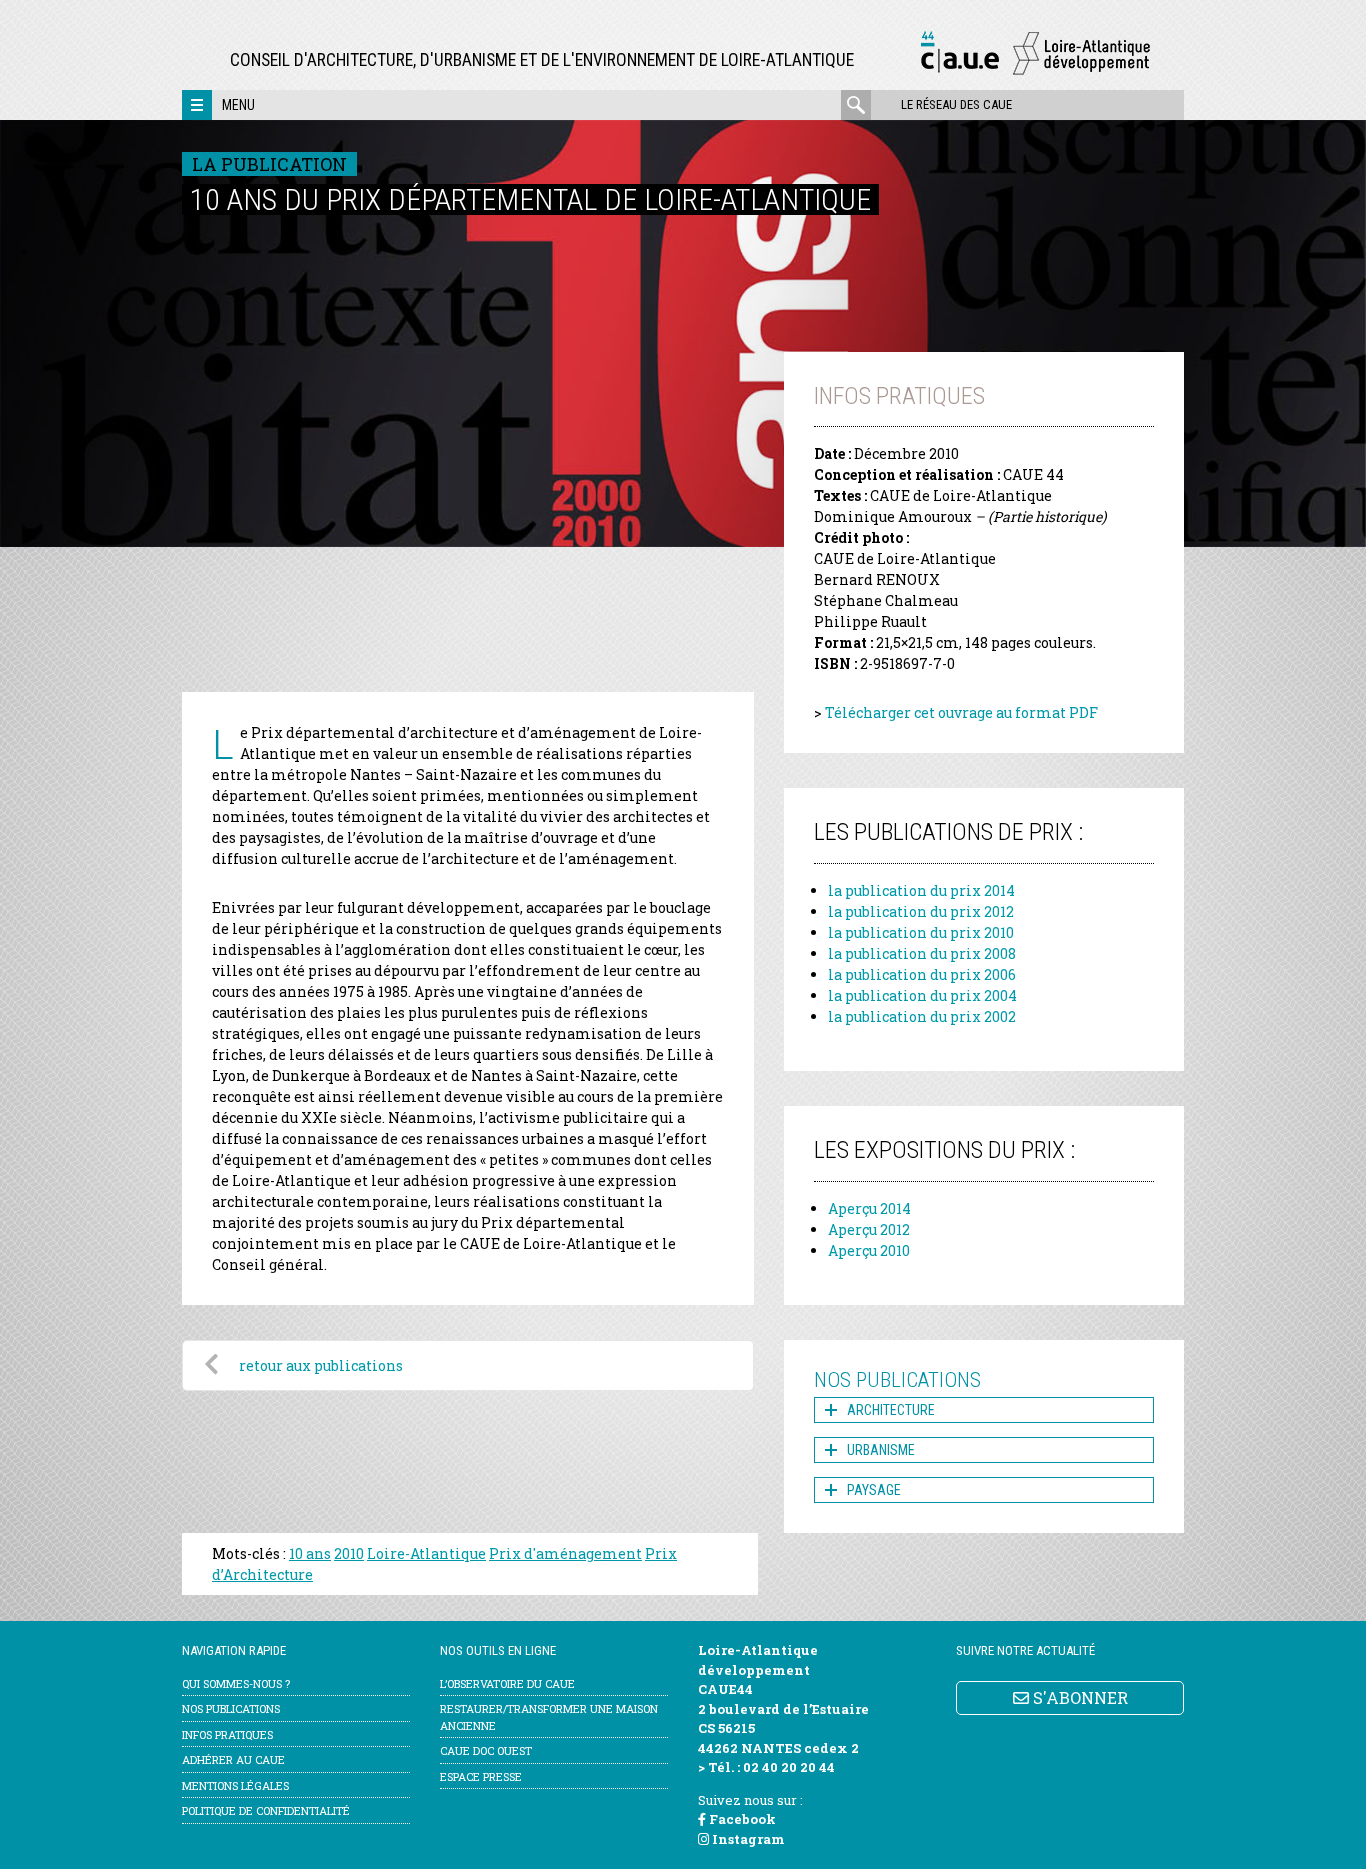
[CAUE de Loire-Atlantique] (1035, 71)
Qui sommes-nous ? (236, 1683)
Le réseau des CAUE (956, 104)
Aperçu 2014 (869, 1208)
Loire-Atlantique (426, 1553)
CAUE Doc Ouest (486, 1750)
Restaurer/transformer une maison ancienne (549, 1717)
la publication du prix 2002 (922, 1016)
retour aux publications (321, 1365)
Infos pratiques (227, 1734)
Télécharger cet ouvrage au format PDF (961, 712)
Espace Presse (481, 1776)
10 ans (310, 1553)
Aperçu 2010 (869, 1250)
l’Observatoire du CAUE (507, 1683)
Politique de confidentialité (266, 1810)
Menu (238, 105)
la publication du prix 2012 (921, 911)
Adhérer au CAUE (233, 1759)
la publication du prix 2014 (921, 890)
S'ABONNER (1078, 1697)
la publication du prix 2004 (922, 995)
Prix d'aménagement (565, 1553)
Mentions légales (235, 1785)
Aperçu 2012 (869, 1229)
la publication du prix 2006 (922, 974)
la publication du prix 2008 (922, 953)
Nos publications (231, 1708)
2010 (349, 1553)
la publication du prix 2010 (921, 932)
